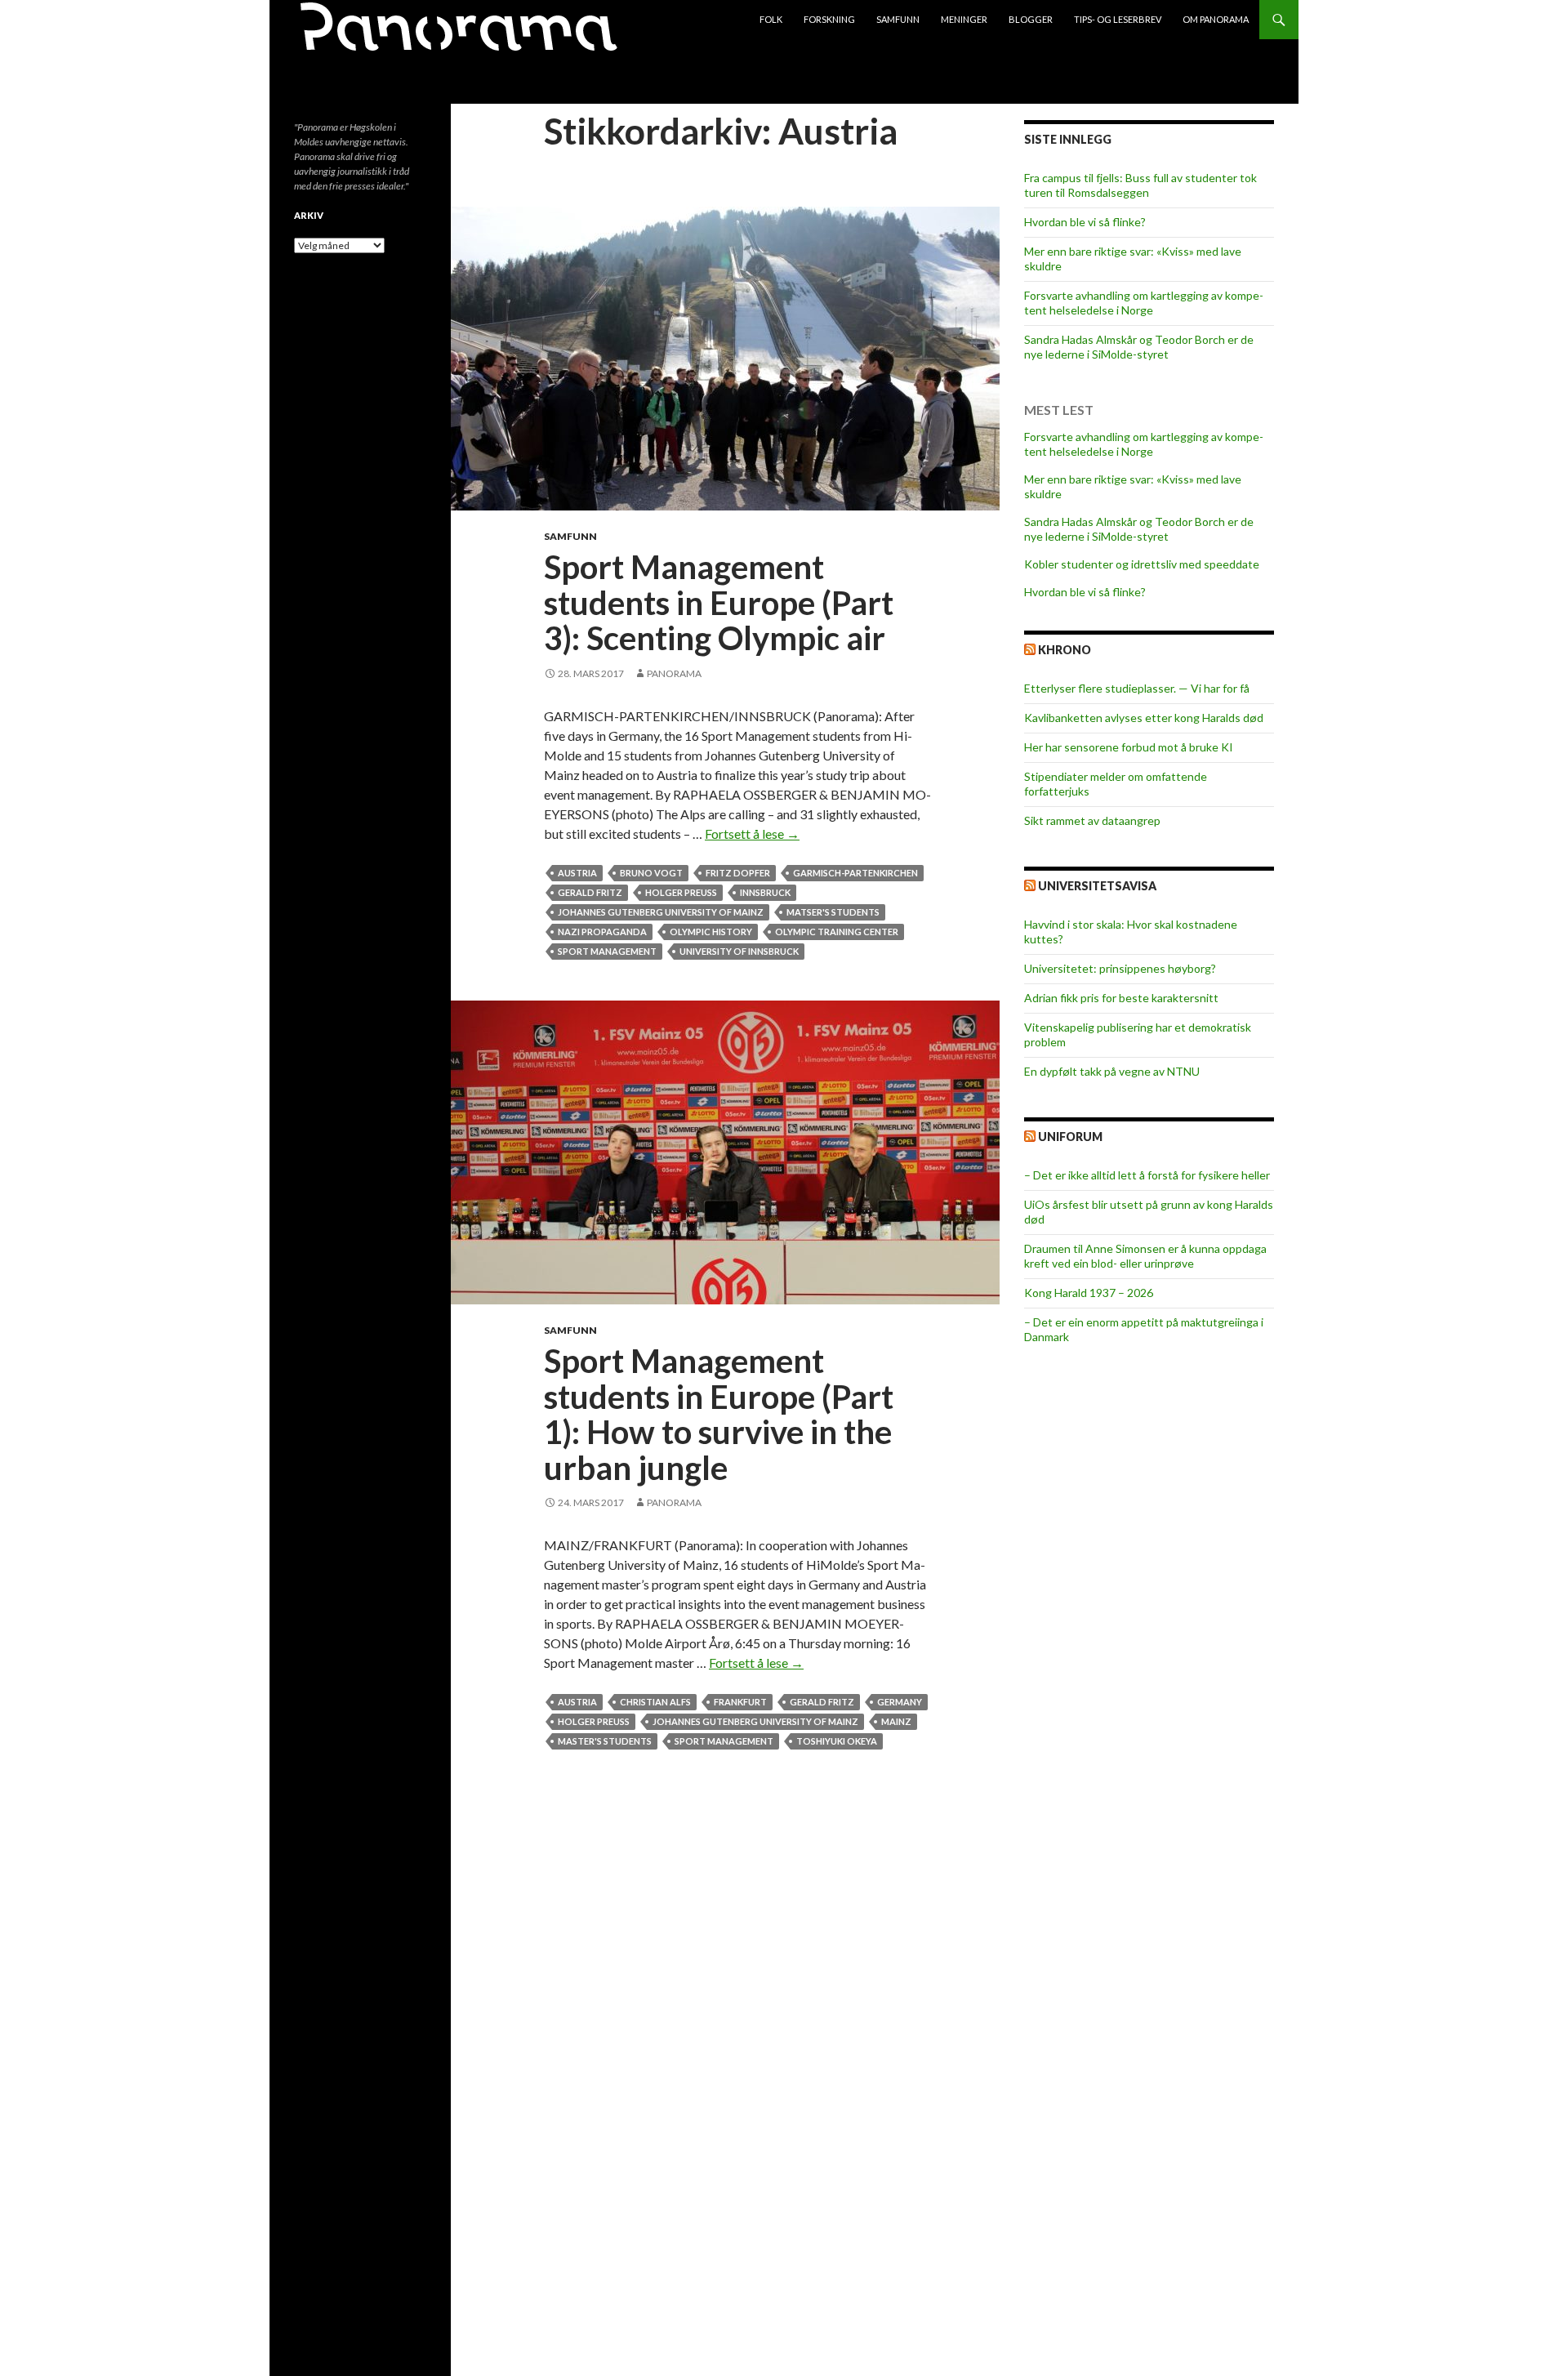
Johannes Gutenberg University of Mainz (661, 912)
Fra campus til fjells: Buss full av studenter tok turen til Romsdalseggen (1140, 185)
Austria (577, 873)
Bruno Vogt (651, 873)
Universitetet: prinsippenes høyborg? (1120, 968)
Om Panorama (1216, 19)
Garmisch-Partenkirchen (855, 873)
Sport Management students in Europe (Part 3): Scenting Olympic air (719, 602)
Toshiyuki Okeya (837, 1741)
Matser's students (833, 912)
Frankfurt (740, 1702)
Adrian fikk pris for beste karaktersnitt (1121, 998)
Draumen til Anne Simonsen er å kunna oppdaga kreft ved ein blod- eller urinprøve (1145, 1256)
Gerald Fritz (590, 892)
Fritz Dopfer (738, 873)
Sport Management (607, 951)
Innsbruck (765, 892)
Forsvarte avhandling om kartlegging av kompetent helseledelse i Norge (1144, 303)
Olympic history (711, 932)
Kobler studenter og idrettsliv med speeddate (1142, 564)
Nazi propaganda (602, 932)
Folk (771, 19)
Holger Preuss (681, 892)
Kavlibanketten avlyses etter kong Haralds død (1144, 718)
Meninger (964, 19)
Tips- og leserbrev (1118, 19)
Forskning (829, 19)
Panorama (674, 673)
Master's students (605, 1741)
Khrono (1065, 650)
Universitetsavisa (1097, 886)
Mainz (896, 1721)
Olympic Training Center (837, 932)
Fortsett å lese (752, 834)
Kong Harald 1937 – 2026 (1089, 1293)
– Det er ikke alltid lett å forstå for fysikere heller (1147, 1175)
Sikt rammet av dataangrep (1092, 820)
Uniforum (1070, 1137)
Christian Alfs (655, 1702)
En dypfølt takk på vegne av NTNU (1112, 1071)
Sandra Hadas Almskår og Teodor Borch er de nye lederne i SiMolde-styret (1139, 347)
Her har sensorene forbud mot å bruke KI (1129, 747)
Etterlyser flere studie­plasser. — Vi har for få (1137, 688)
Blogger (1031, 19)
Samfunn (898, 19)
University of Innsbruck (739, 951)
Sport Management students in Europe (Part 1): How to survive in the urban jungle (719, 1414)
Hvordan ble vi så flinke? (1085, 222)
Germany (900, 1702)
